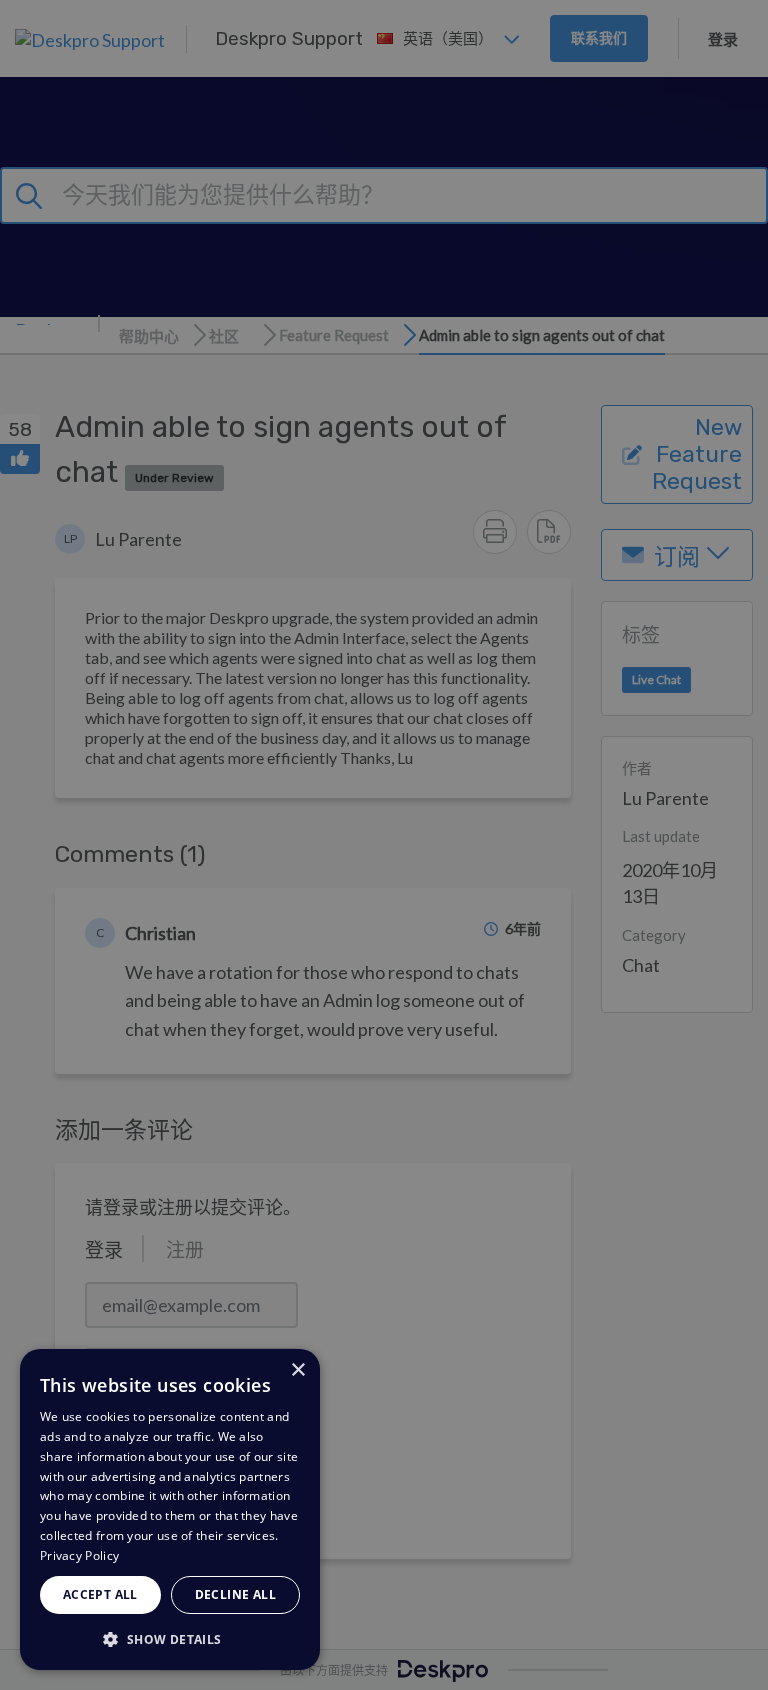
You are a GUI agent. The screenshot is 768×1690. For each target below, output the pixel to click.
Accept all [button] (100, 1594)
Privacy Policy (79, 1555)
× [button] (297, 1370)
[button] (170, 1638)
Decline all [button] (235, 1594)
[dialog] (170, 1509)
